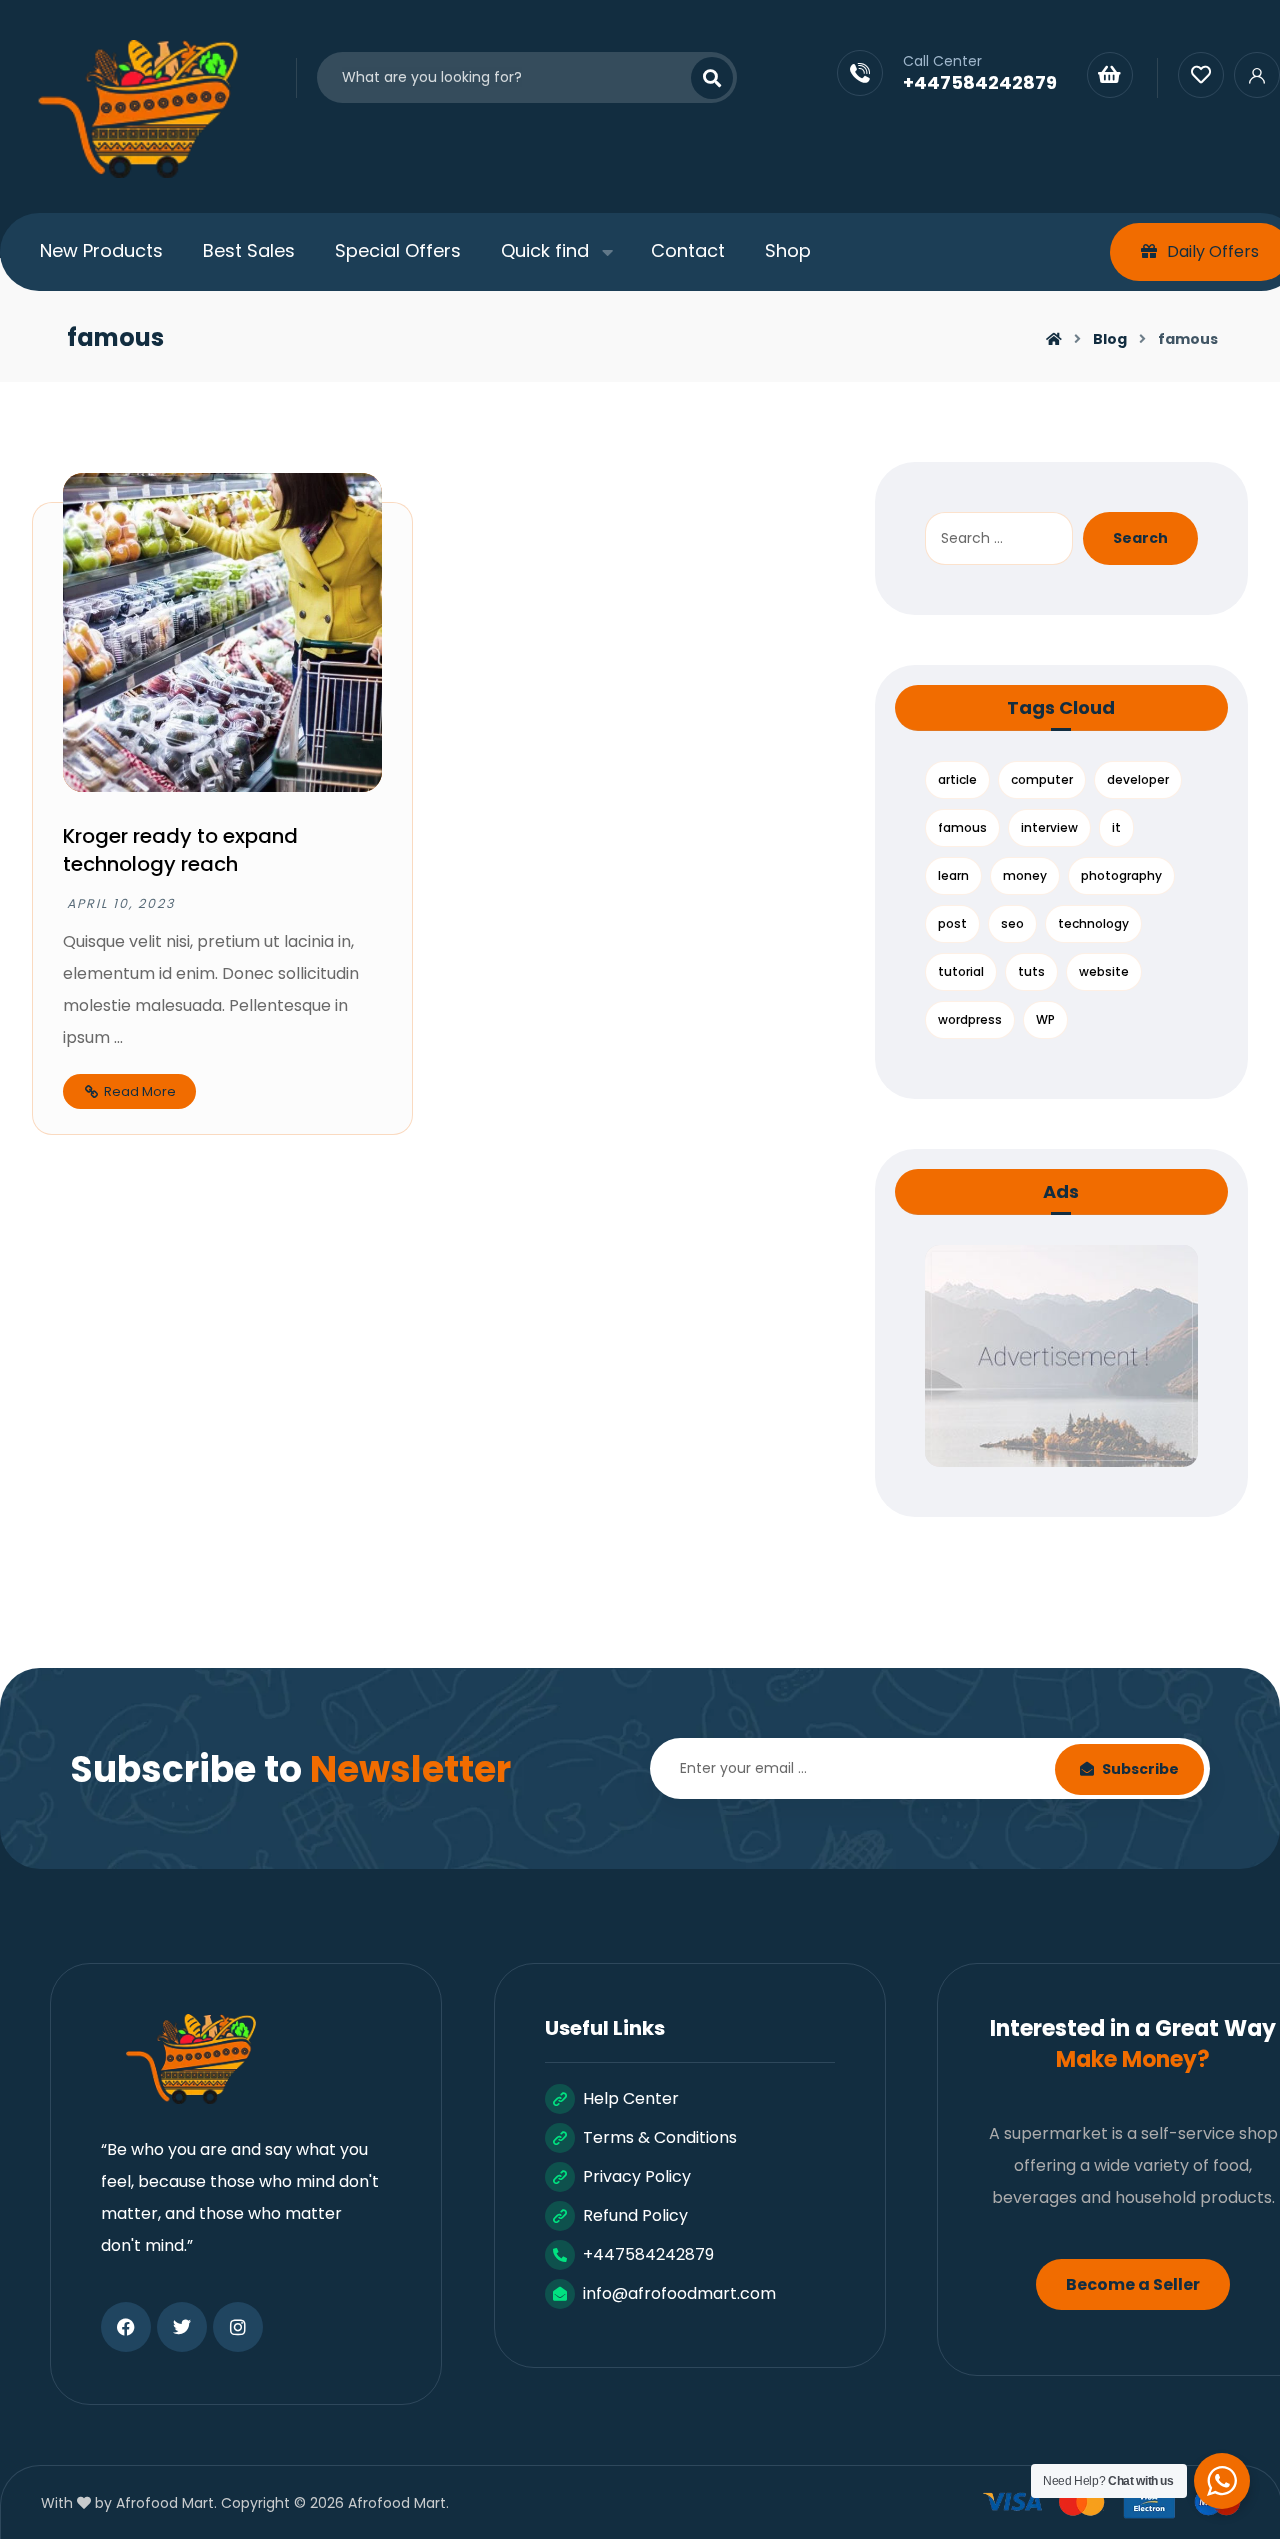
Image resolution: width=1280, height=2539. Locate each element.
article (957, 779)
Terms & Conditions (660, 2137)
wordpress (970, 1019)
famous (962, 827)
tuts (1031, 971)
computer (1042, 779)
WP (1045, 1019)
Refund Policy (635, 2215)
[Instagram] (238, 2327)
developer (1138, 779)
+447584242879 (648, 2254)
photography (1121, 875)
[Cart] (1110, 73)
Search (1140, 538)
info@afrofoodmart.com (679, 2293)
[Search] (700, 78)
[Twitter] (182, 2327)
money (1025, 875)
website (1104, 971)
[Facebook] (126, 2327)
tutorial (961, 971)
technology (1093, 923)
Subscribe (1140, 1769)
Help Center (631, 2098)
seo (1012, 923)
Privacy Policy (637, 2176)
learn (953, 875)
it (1116, 827)
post (952, 923)
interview (1049, 827)
